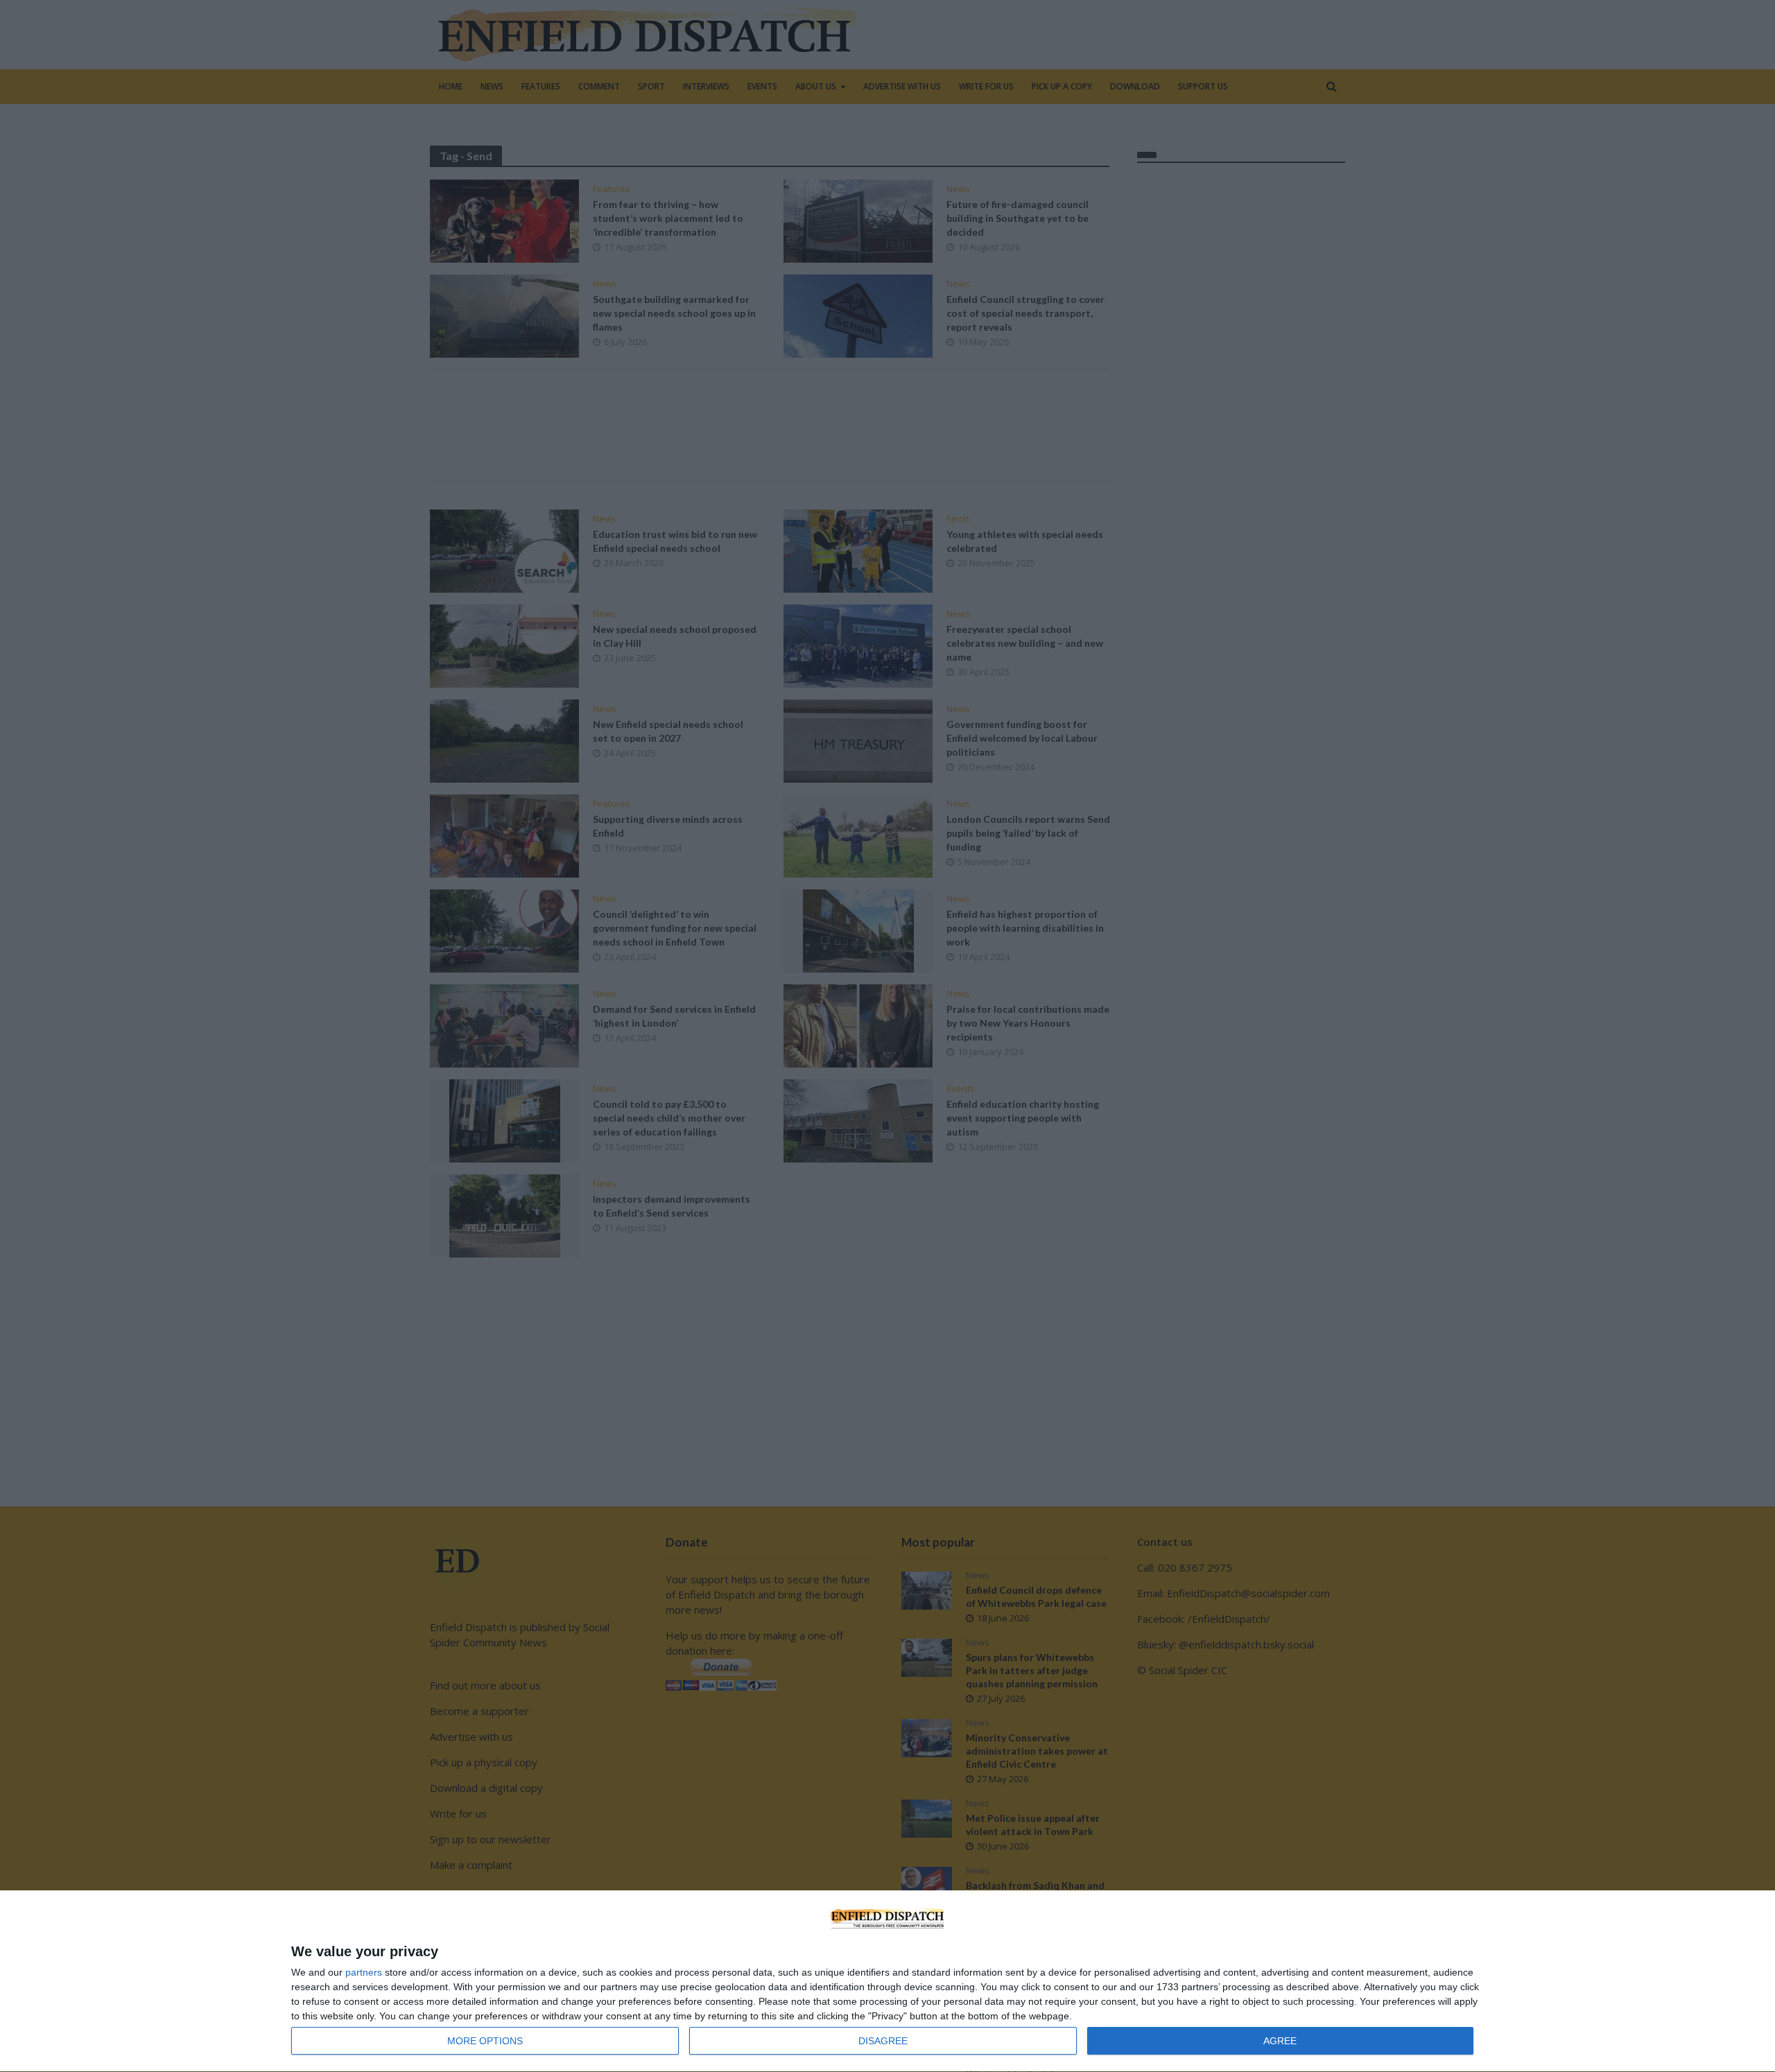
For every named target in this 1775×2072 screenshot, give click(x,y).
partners (364, 1972)
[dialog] (887, 1982)
